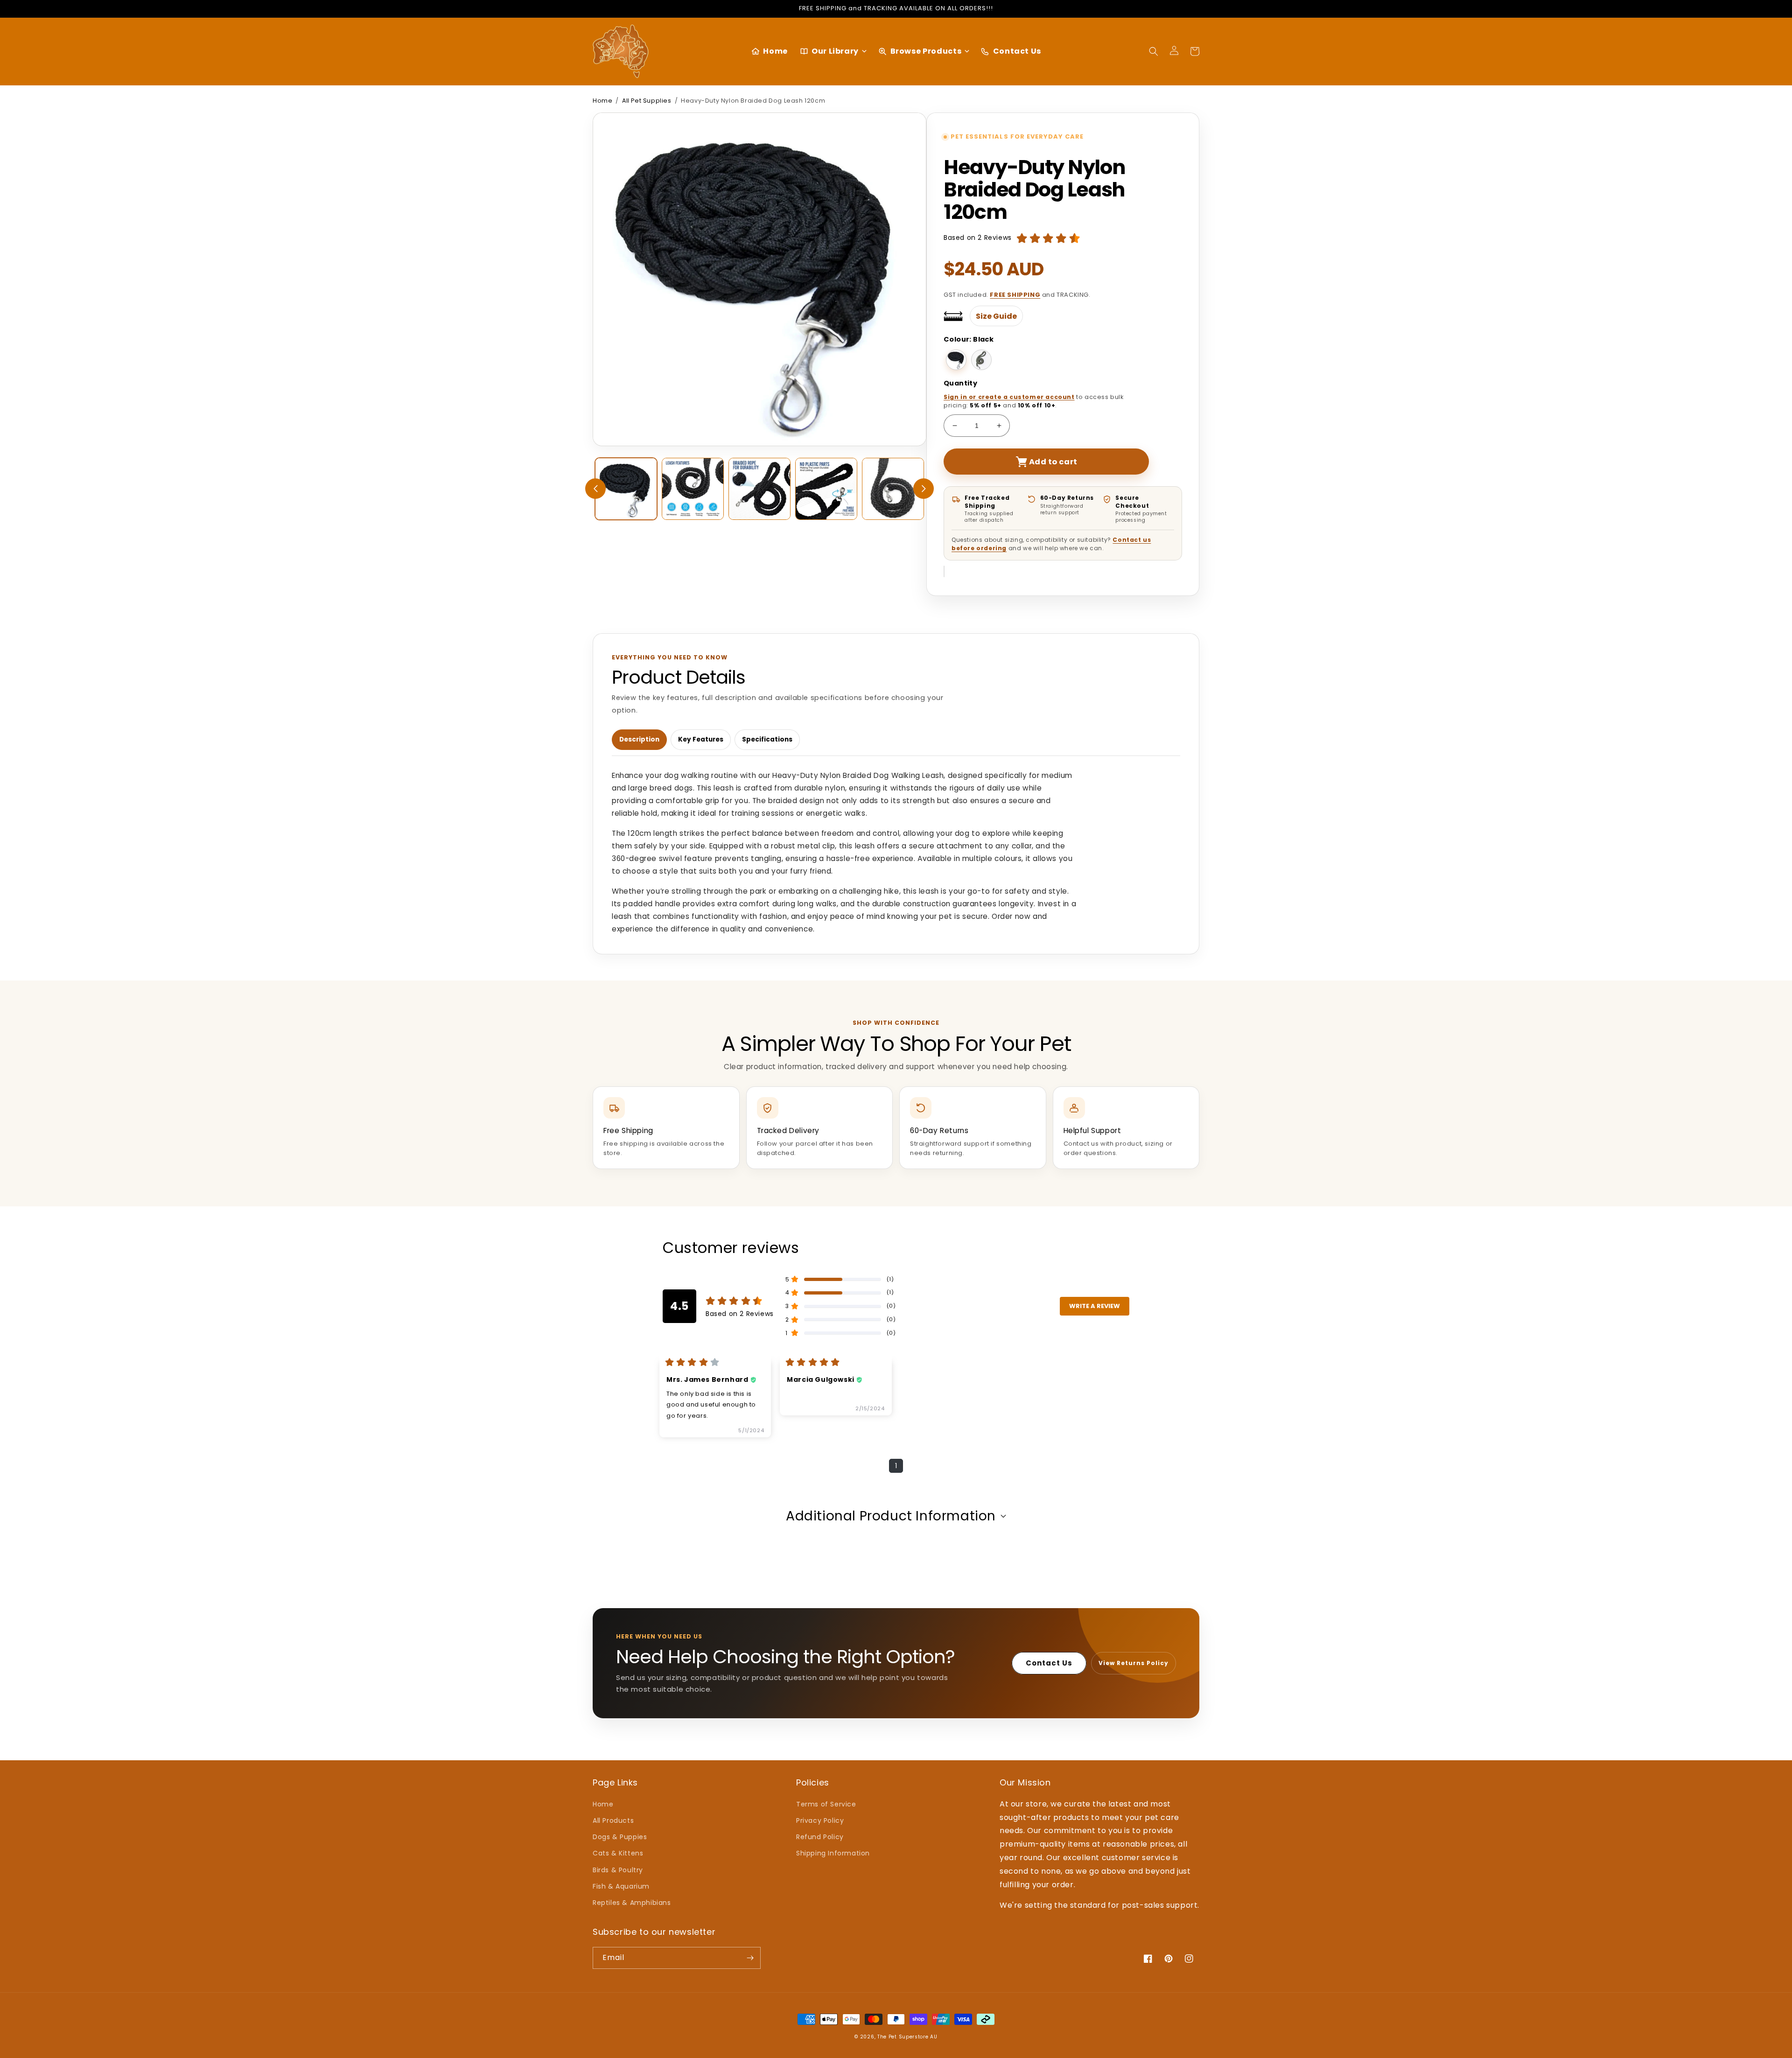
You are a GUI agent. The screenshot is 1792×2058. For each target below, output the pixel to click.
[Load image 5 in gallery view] (893, 489)
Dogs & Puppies (620, 1837)
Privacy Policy (820, 1820)
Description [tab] (639, 739)
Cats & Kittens (618, 1853)
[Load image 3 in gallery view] (759, 489)
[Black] (956, 360)
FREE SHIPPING (1015, 295)
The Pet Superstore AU (907, 2037)
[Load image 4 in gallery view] (826, 489)
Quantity (960, 383)
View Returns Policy (1134, 1663)
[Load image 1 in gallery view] (626, 489)
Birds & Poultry (618, 1870)
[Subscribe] (750, 1958)
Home (602, 101)
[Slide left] (595, 489)
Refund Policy (820, 1837)
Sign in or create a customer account (1009, 397)
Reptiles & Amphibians (632, 1903)
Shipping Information (833, 1853)
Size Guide (996, 316)
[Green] (981, 360)
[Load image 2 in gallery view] (693, 489)
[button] (1154, 51)
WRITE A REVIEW (1095, 1306)
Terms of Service (826, 1804)
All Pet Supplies (647, 101)
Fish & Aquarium (621, 1886)
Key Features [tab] (701, 739)
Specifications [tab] (767, 739)
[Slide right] (924, 489)
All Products (613, 1820)
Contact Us (1049, 1663)
